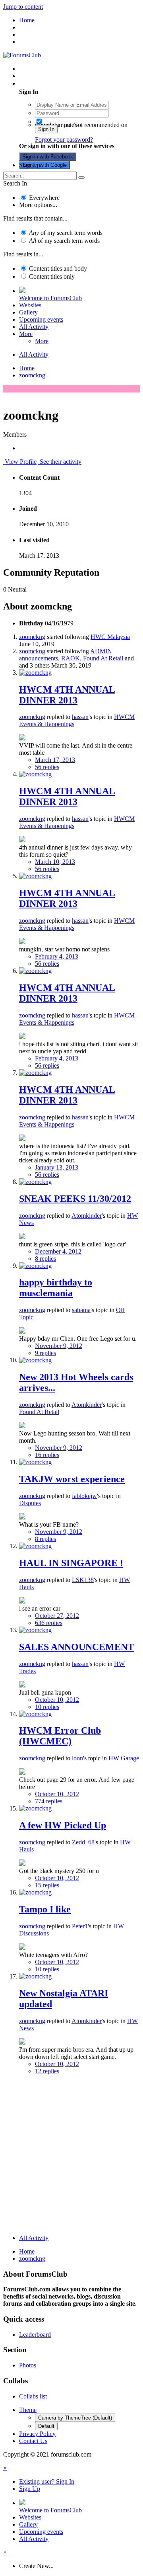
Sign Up (30, 165)
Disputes (30, 1503)
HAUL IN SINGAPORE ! (71, 1563)
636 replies (49, 1623)
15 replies (47, 1885)
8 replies (45, 1259)
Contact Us (33, 2441)
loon (77, 1758)
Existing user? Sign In (48, 83)
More (26, 334)
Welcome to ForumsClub (50, 298)
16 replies (47, 1455)
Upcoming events (41, 319)
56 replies (47, 767)
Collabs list (33, 2396)
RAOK (71, 658)
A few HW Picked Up (63, 1825)
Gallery (28, 312)
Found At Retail (103, 658)
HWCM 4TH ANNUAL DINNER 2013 (67, 695)
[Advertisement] (71, 2156)
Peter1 (80, 1926)
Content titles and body (58, 269)
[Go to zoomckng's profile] (35, 673)
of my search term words (66, 233)
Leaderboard (35, 2335)
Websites (30, 305)
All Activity (34, 327)
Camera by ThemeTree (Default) (75, 2418)
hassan (80, 717)
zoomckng (32, 637)
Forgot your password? (64, 140)
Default (46, 2426)
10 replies (47, 1707)
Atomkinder (87, 1216)
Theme (28, 2410)
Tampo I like (45, 1909)
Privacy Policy (37, 2434)
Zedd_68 (83, 1842)
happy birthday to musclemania (56, 1288)
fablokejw (84, 1496)
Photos (28, 2365)
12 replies (47, 2071)
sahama (81, 1310)
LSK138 (83, 1580)
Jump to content (23, 7)
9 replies (45, 1353)
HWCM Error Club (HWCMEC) (60, 1736)
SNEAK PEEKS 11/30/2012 (75, 1199)
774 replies (49, 1801)
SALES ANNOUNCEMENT (76, 1647)
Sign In (46, 129)
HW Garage (124, 1758)
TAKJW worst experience (72, 1479)
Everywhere (44, 198)
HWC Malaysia (110, 637)
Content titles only (52, 276)
